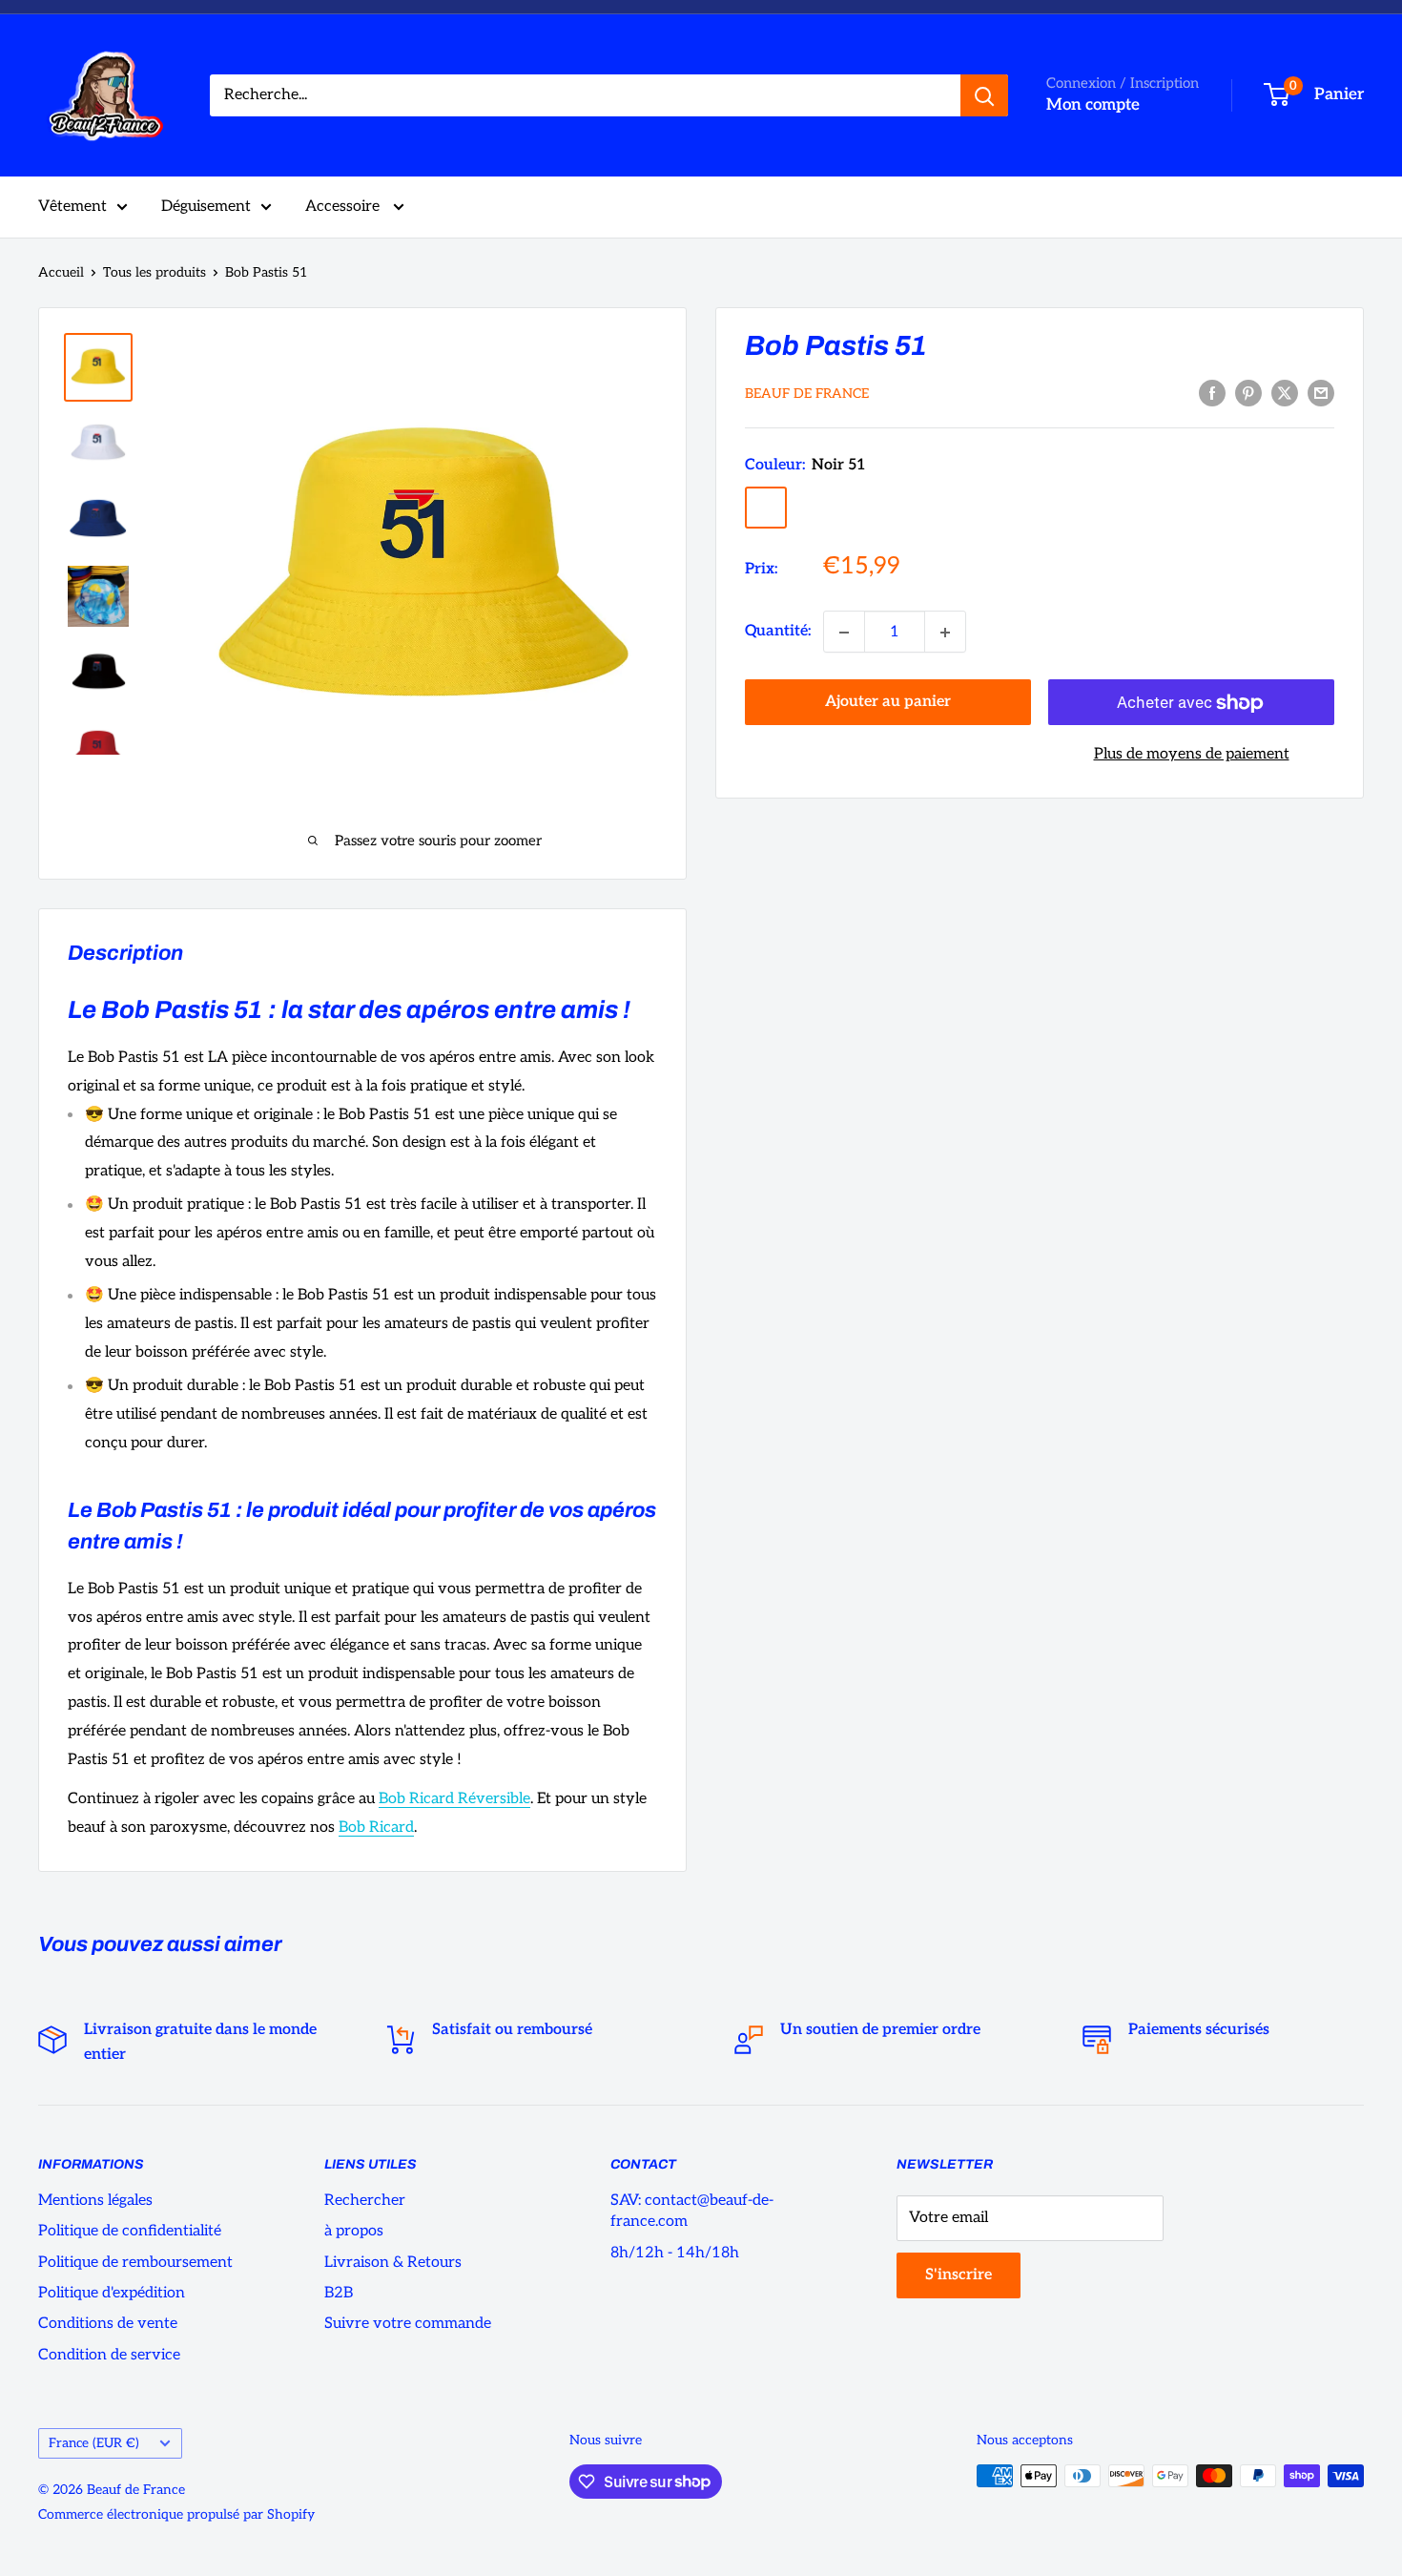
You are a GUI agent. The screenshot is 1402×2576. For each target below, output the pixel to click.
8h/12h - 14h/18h (675, 2253)
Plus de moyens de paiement (1192, 755)
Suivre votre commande (408, 2324)
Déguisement (206, 207)
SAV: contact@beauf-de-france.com (692, 2211)
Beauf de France (807, 395)
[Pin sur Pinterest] (1248, 393)
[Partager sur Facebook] (1212, 393)
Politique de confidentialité (130, 2231)
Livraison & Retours (393, 2263)
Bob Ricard (376, 1828)
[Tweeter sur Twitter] (1285, 393)
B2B (339, 2293)
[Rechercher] (984, 95)
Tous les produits (155, 272)
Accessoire (344, 207)
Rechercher (365, 2201)
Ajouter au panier (888, 703)
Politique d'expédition (112, 2293)
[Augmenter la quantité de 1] (945, 633)
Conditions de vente (108, 2324)
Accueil (61, 272)
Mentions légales (95, 2201)
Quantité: (778, 632)
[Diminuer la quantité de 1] (844, 633)
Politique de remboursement (135, 2263)
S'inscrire (959, 2275)
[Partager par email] (1321, 393)
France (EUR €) (94, 2443)
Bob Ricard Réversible (454, 1799)
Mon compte (1093, 105)
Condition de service (109, 2355)
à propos (354, 2231)
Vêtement (72, 207)
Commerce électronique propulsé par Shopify (176, 2514)
